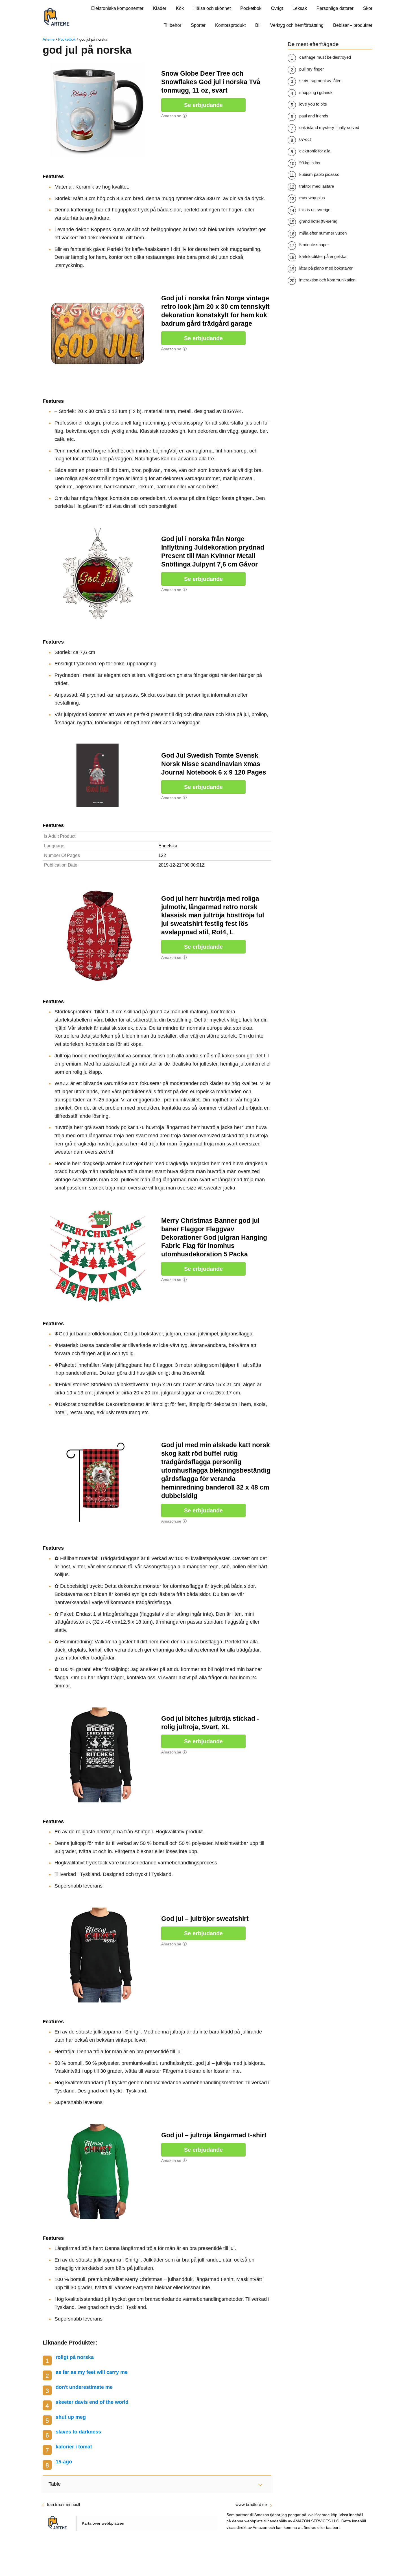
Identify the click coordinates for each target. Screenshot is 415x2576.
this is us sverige (315, 210)
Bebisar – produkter (353, 25)
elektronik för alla (315, 151)
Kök (180, 8)
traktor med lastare (317, 186)
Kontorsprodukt (230, 25)
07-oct (305, 139)
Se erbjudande (203, 105)
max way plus (312, 198)
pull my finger (312, 69)
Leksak (300, 8)
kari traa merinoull (64, 2504)
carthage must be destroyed (325, 57)
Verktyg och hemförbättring (297, 25)
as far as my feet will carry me (92, 2372)
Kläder (160, 8)
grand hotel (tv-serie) (318, 221)
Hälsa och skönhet (212, 8)
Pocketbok (251, 8)
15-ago (64, 2462)
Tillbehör (172, 25)
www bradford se (251, 2504)
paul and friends (314, 116)
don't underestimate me (84, 2387)
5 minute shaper (314, 245)
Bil (258, 25)
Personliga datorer (335, 8)
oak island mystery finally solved (329, 127)
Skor (368, 8)
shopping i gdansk (316, 92)
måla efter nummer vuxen (323, 233)
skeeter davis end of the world (92, 2402)
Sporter (198, 25)
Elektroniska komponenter (117, 8)
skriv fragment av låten (320, 81)
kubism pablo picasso (319, 174)
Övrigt (277, 8)
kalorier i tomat (74, 2447)
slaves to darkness (78, 2432)
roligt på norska (75, 2357)
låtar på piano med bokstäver (326, 268)
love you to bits (313, 104)
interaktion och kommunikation (327, 280)
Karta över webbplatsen (103, 2523)
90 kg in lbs (310, 163)
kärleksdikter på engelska (323, 256)
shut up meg (71, 2417)
